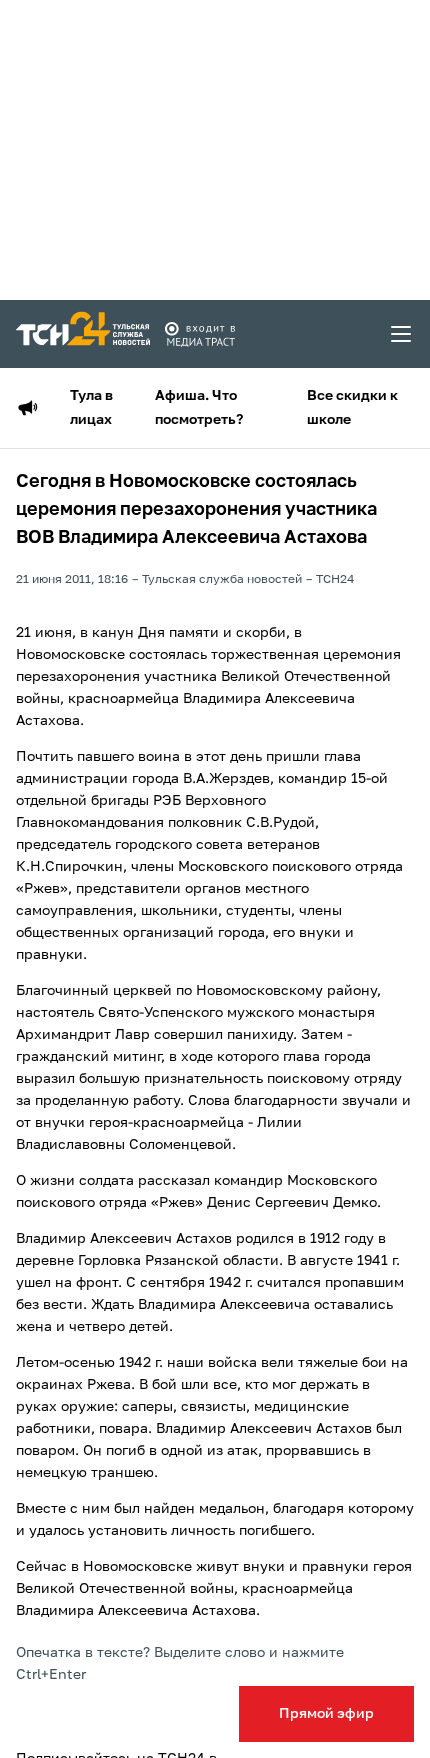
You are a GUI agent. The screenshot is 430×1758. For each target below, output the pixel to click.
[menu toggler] (402, 334)
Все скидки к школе (352, 408)
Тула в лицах (91, 408)
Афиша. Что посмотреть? (199, 408)
